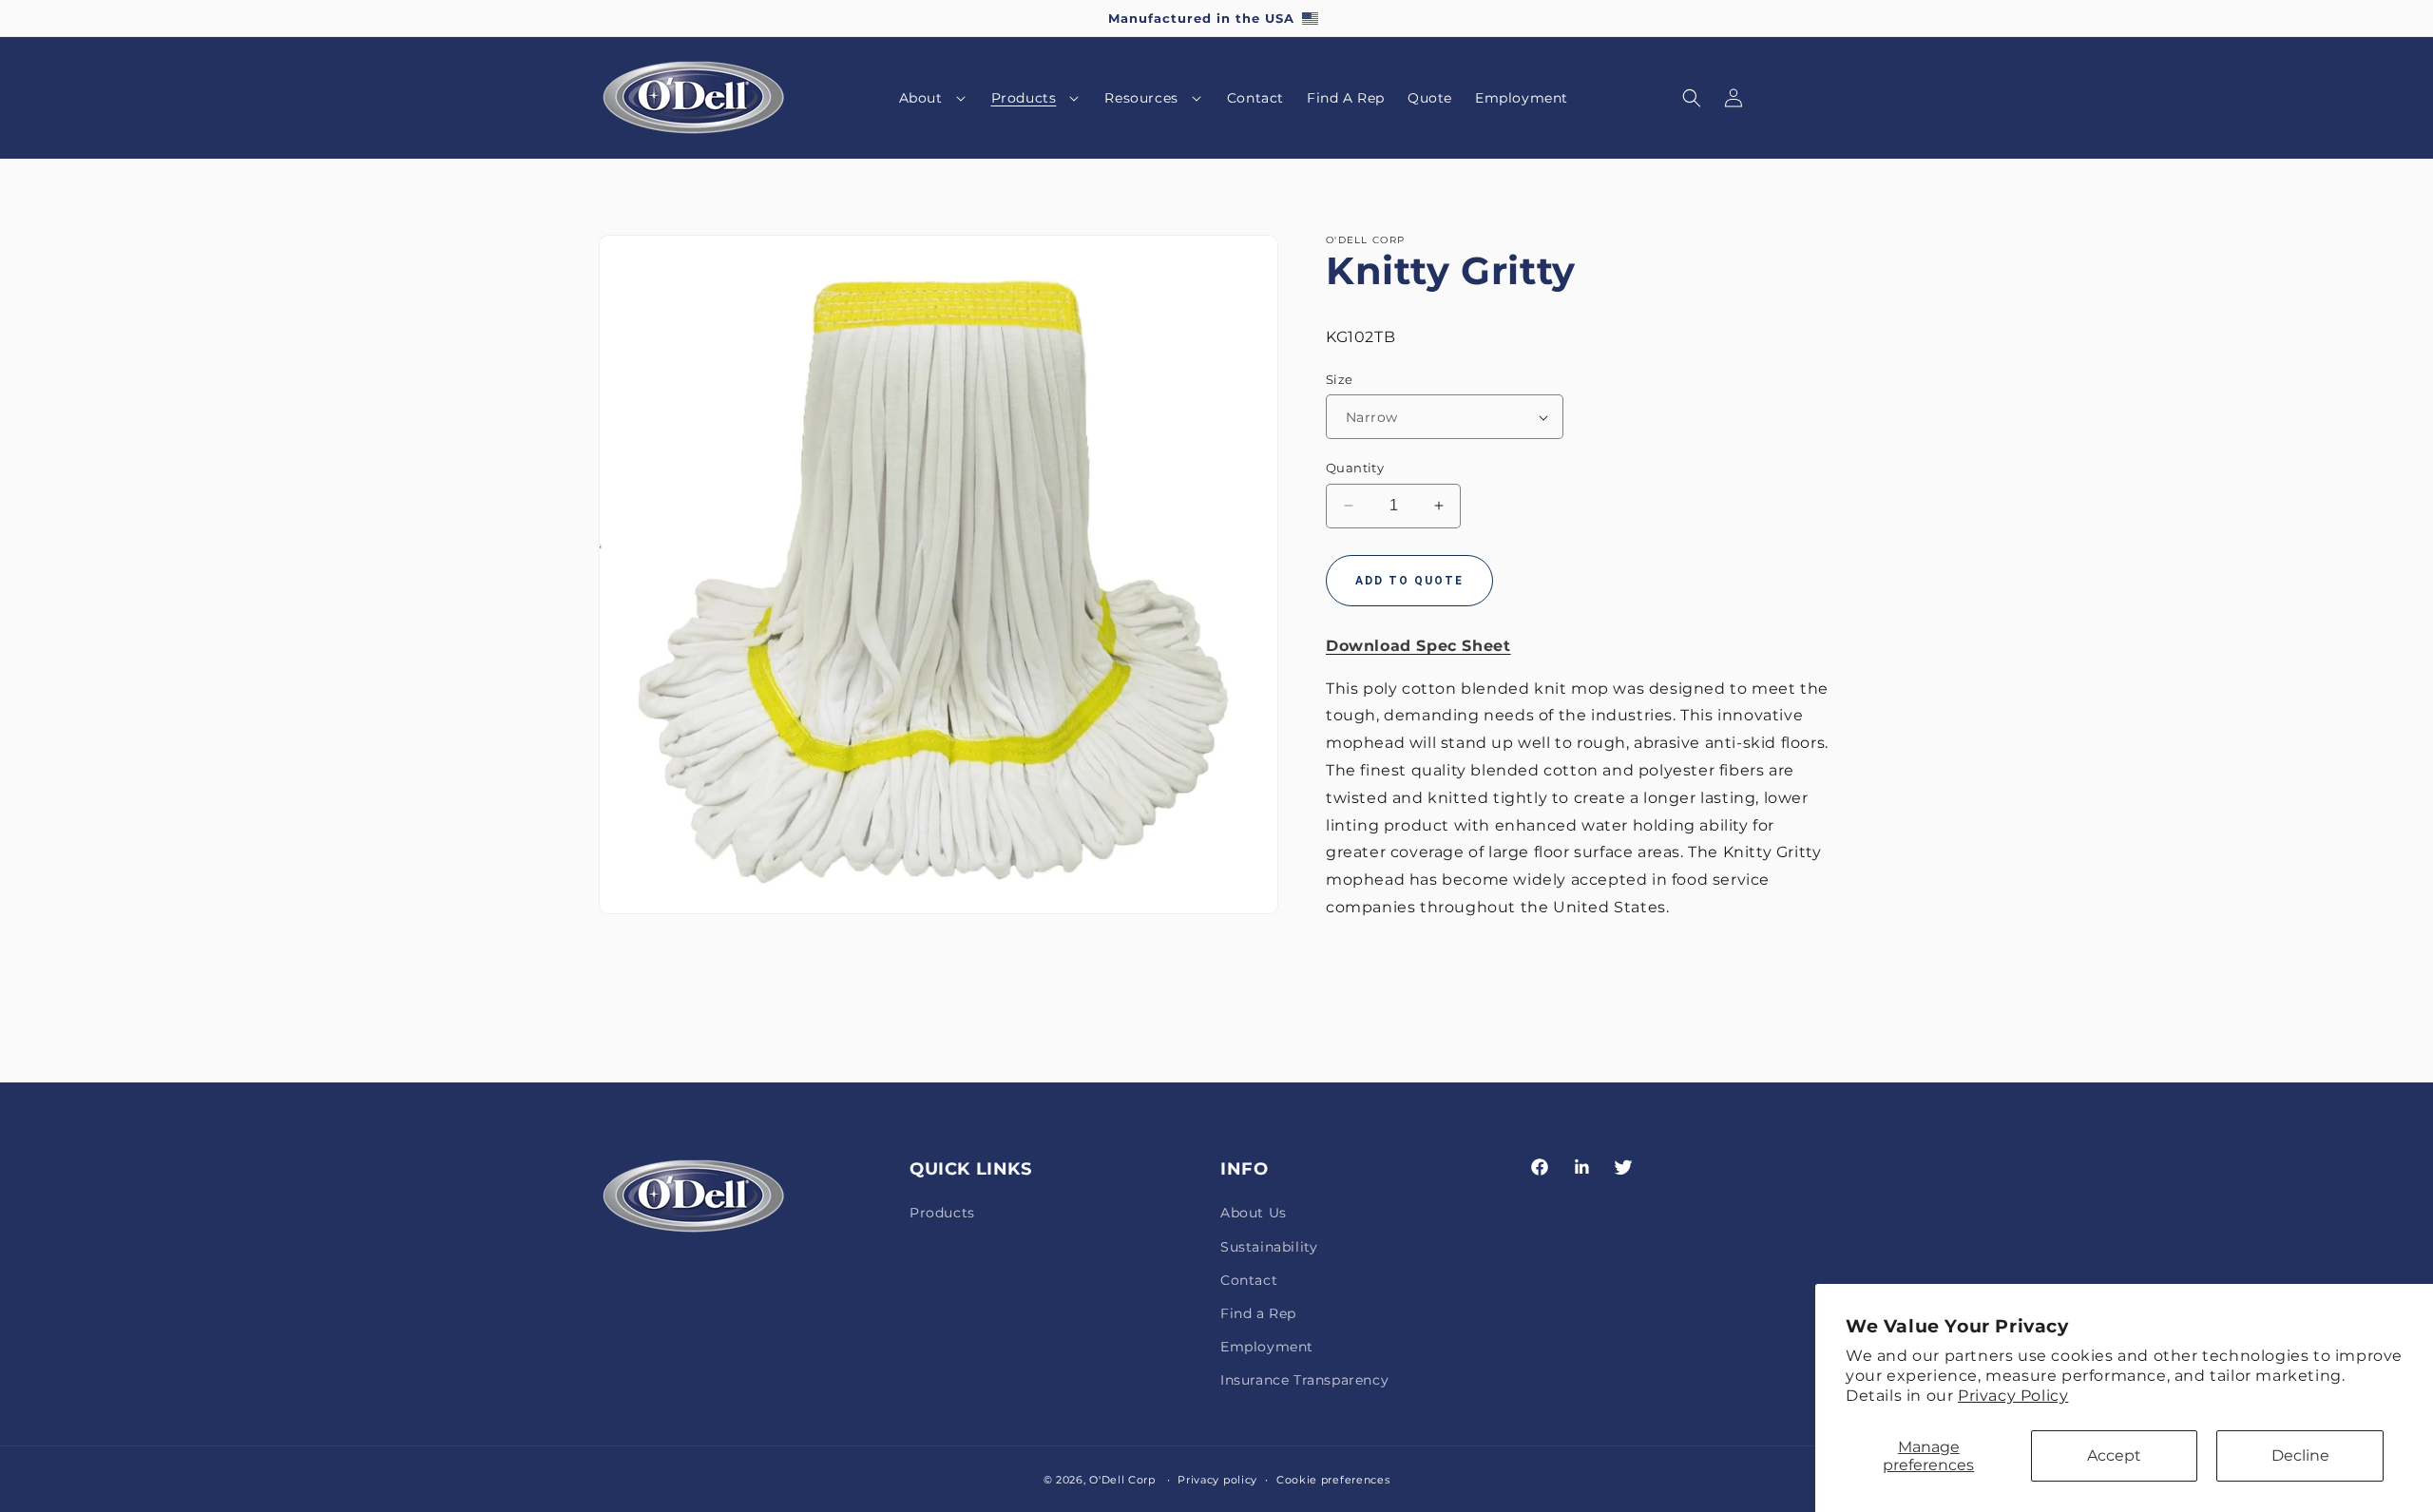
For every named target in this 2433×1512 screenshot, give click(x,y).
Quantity (1355, 468)
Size (1340, 379)
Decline (2300, 1455)
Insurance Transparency (1304, 1380)
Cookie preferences (1333, 1479)
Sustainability (1269, 1247)
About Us (1254, 1213)
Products (942, 1213)
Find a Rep (1258, 1313)
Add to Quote (1409, 581)
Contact (1249, 1280)
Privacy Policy (2013, 1396)
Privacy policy (1217, 1479)
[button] (934, 98)
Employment (1267, 1347)
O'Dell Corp (1122, 1480)
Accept (2114, 1455)
